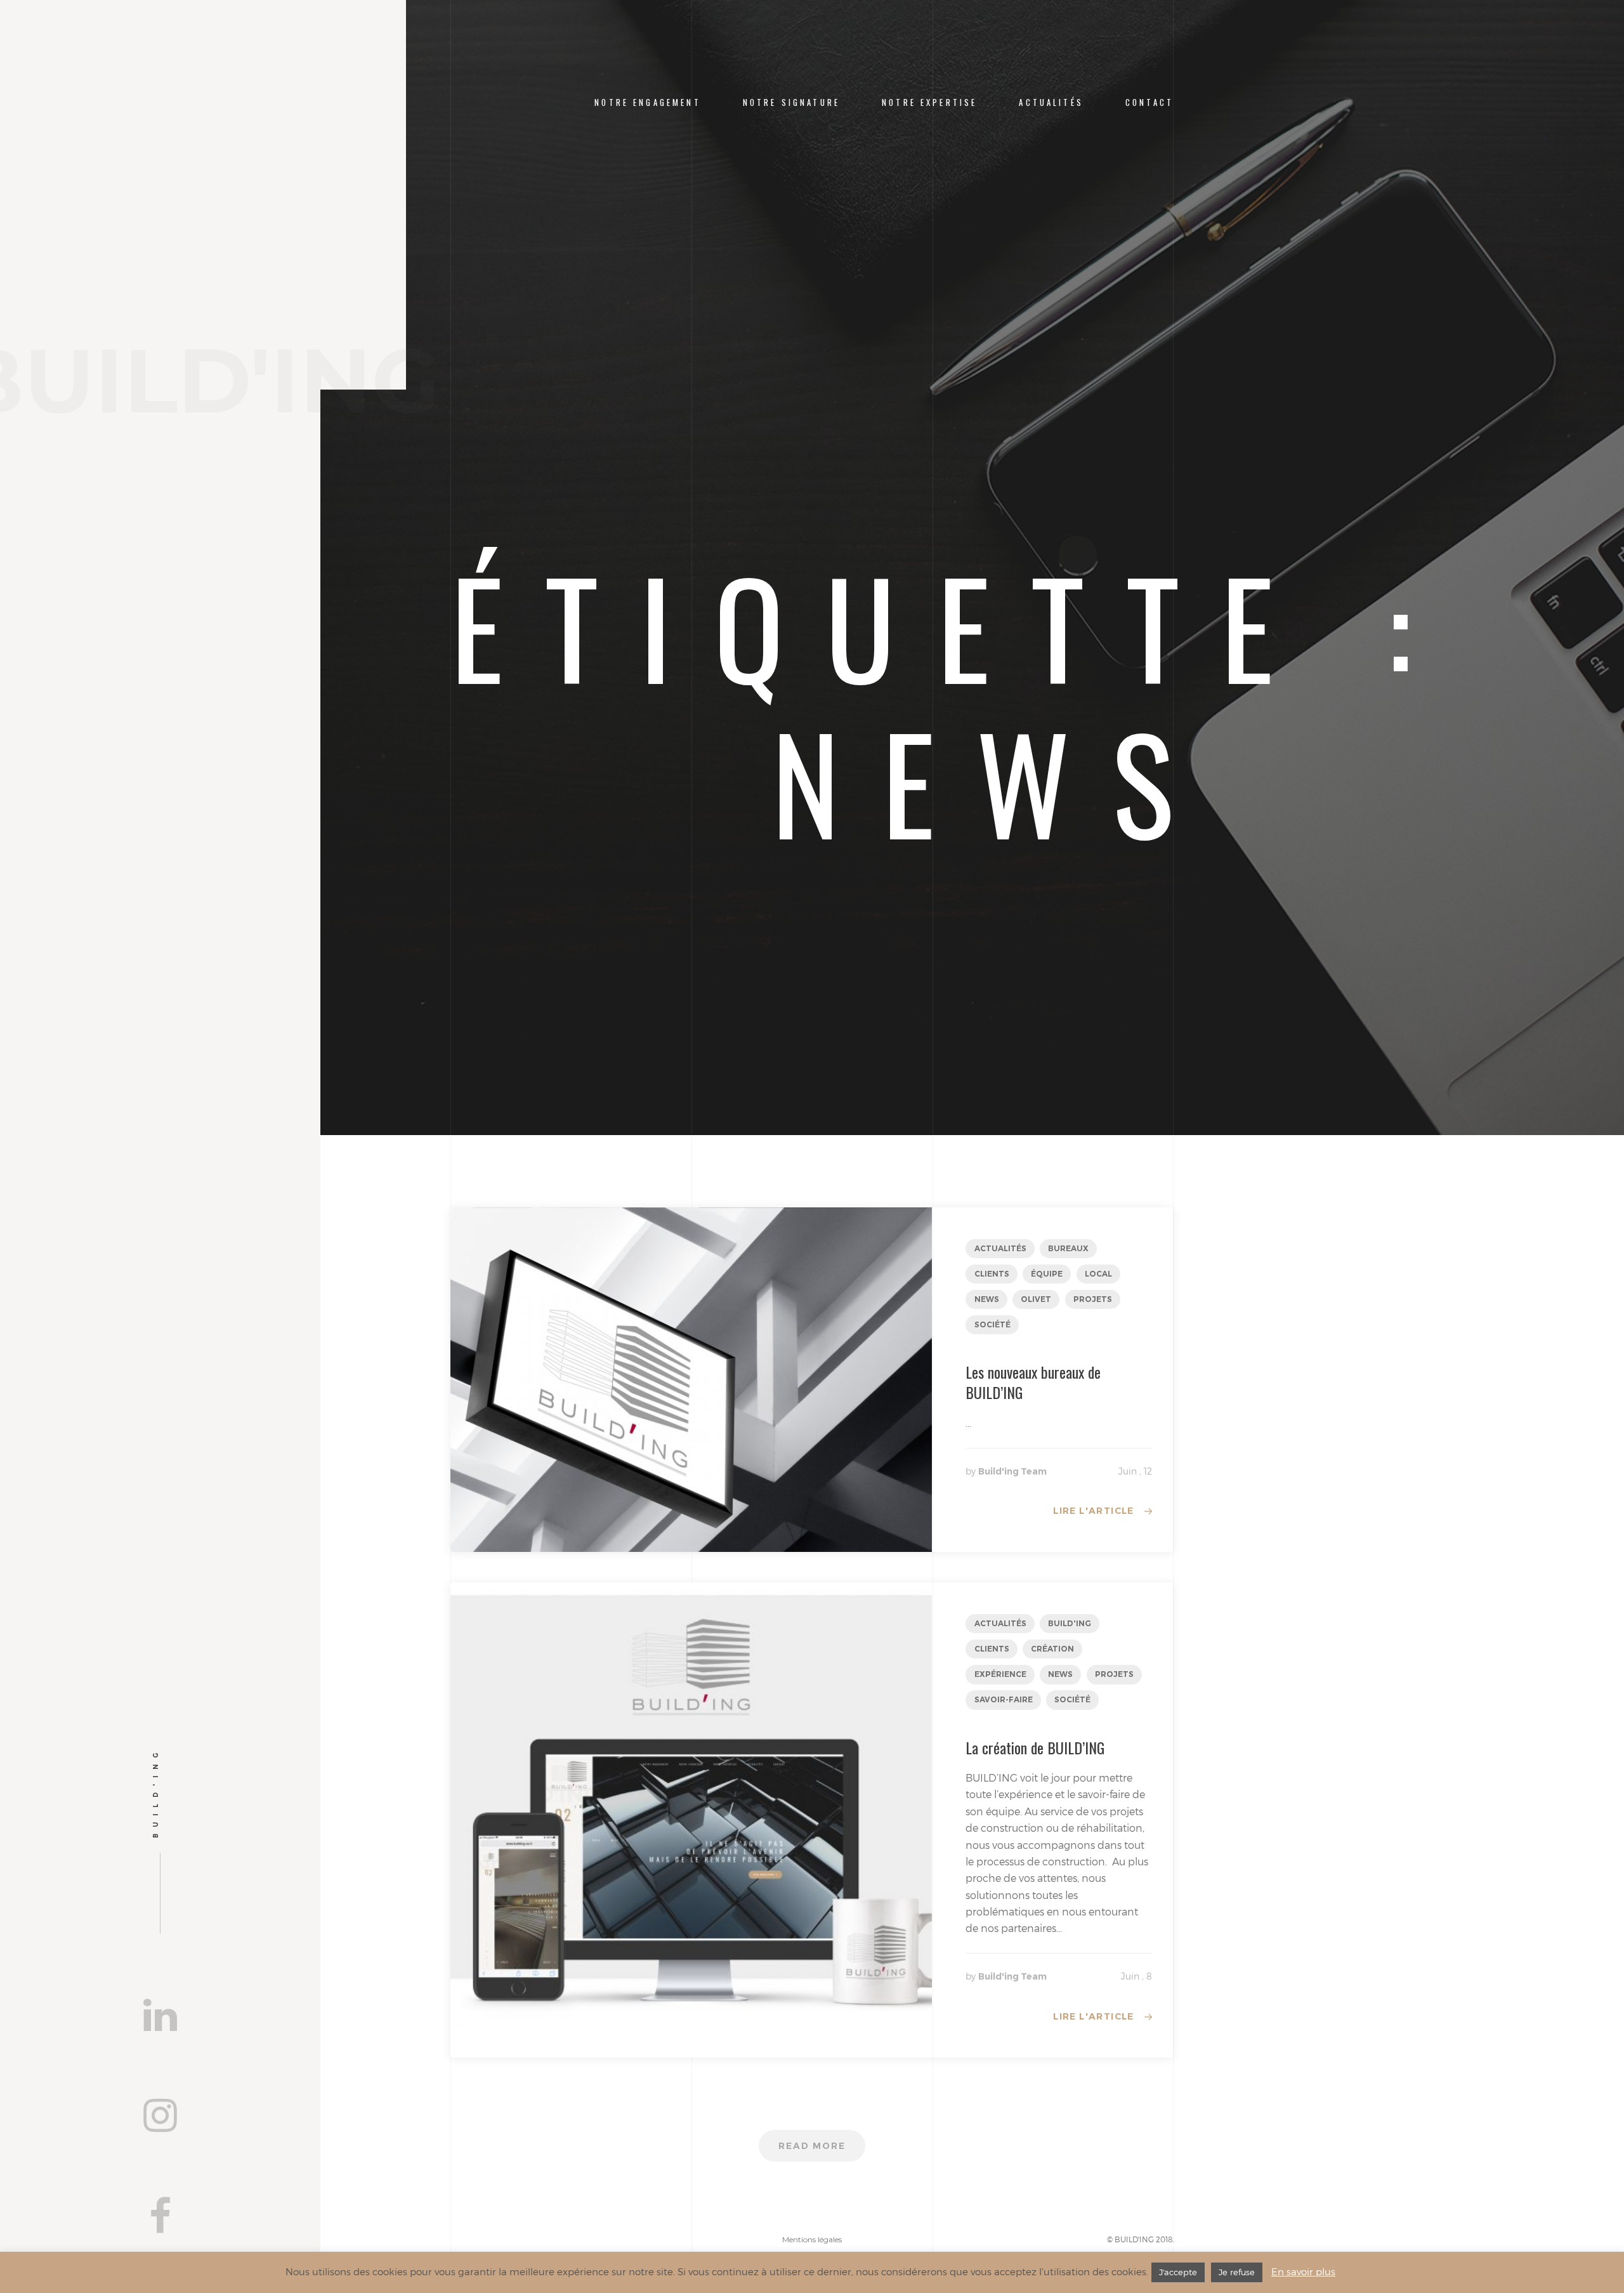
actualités (1000, 1248)
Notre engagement (647, 102)
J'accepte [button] (1178, 2272)
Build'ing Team (1012, 1471)
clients (992, 1274)
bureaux (1068, 1248)
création (1052, 1649)
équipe (1047, 1274)
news (987, 1299)
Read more (812, 2146)
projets (1093, 1299)
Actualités (1051, 102)
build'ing (1070, 1623)
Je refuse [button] (1237, 2272)
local (1098, 1274)
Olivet (1036, 1299)
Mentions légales (812, 2239)
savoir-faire (1004, 1699)
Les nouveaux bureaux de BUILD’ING (1033, 1382)
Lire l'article (1094, 1511)
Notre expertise (929, 102)
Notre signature (791, 102)
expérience (1000, 1674)
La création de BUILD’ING (1035, 1747)
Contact (1149, 102)
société (992, 1324)
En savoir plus (1303, 2271)
